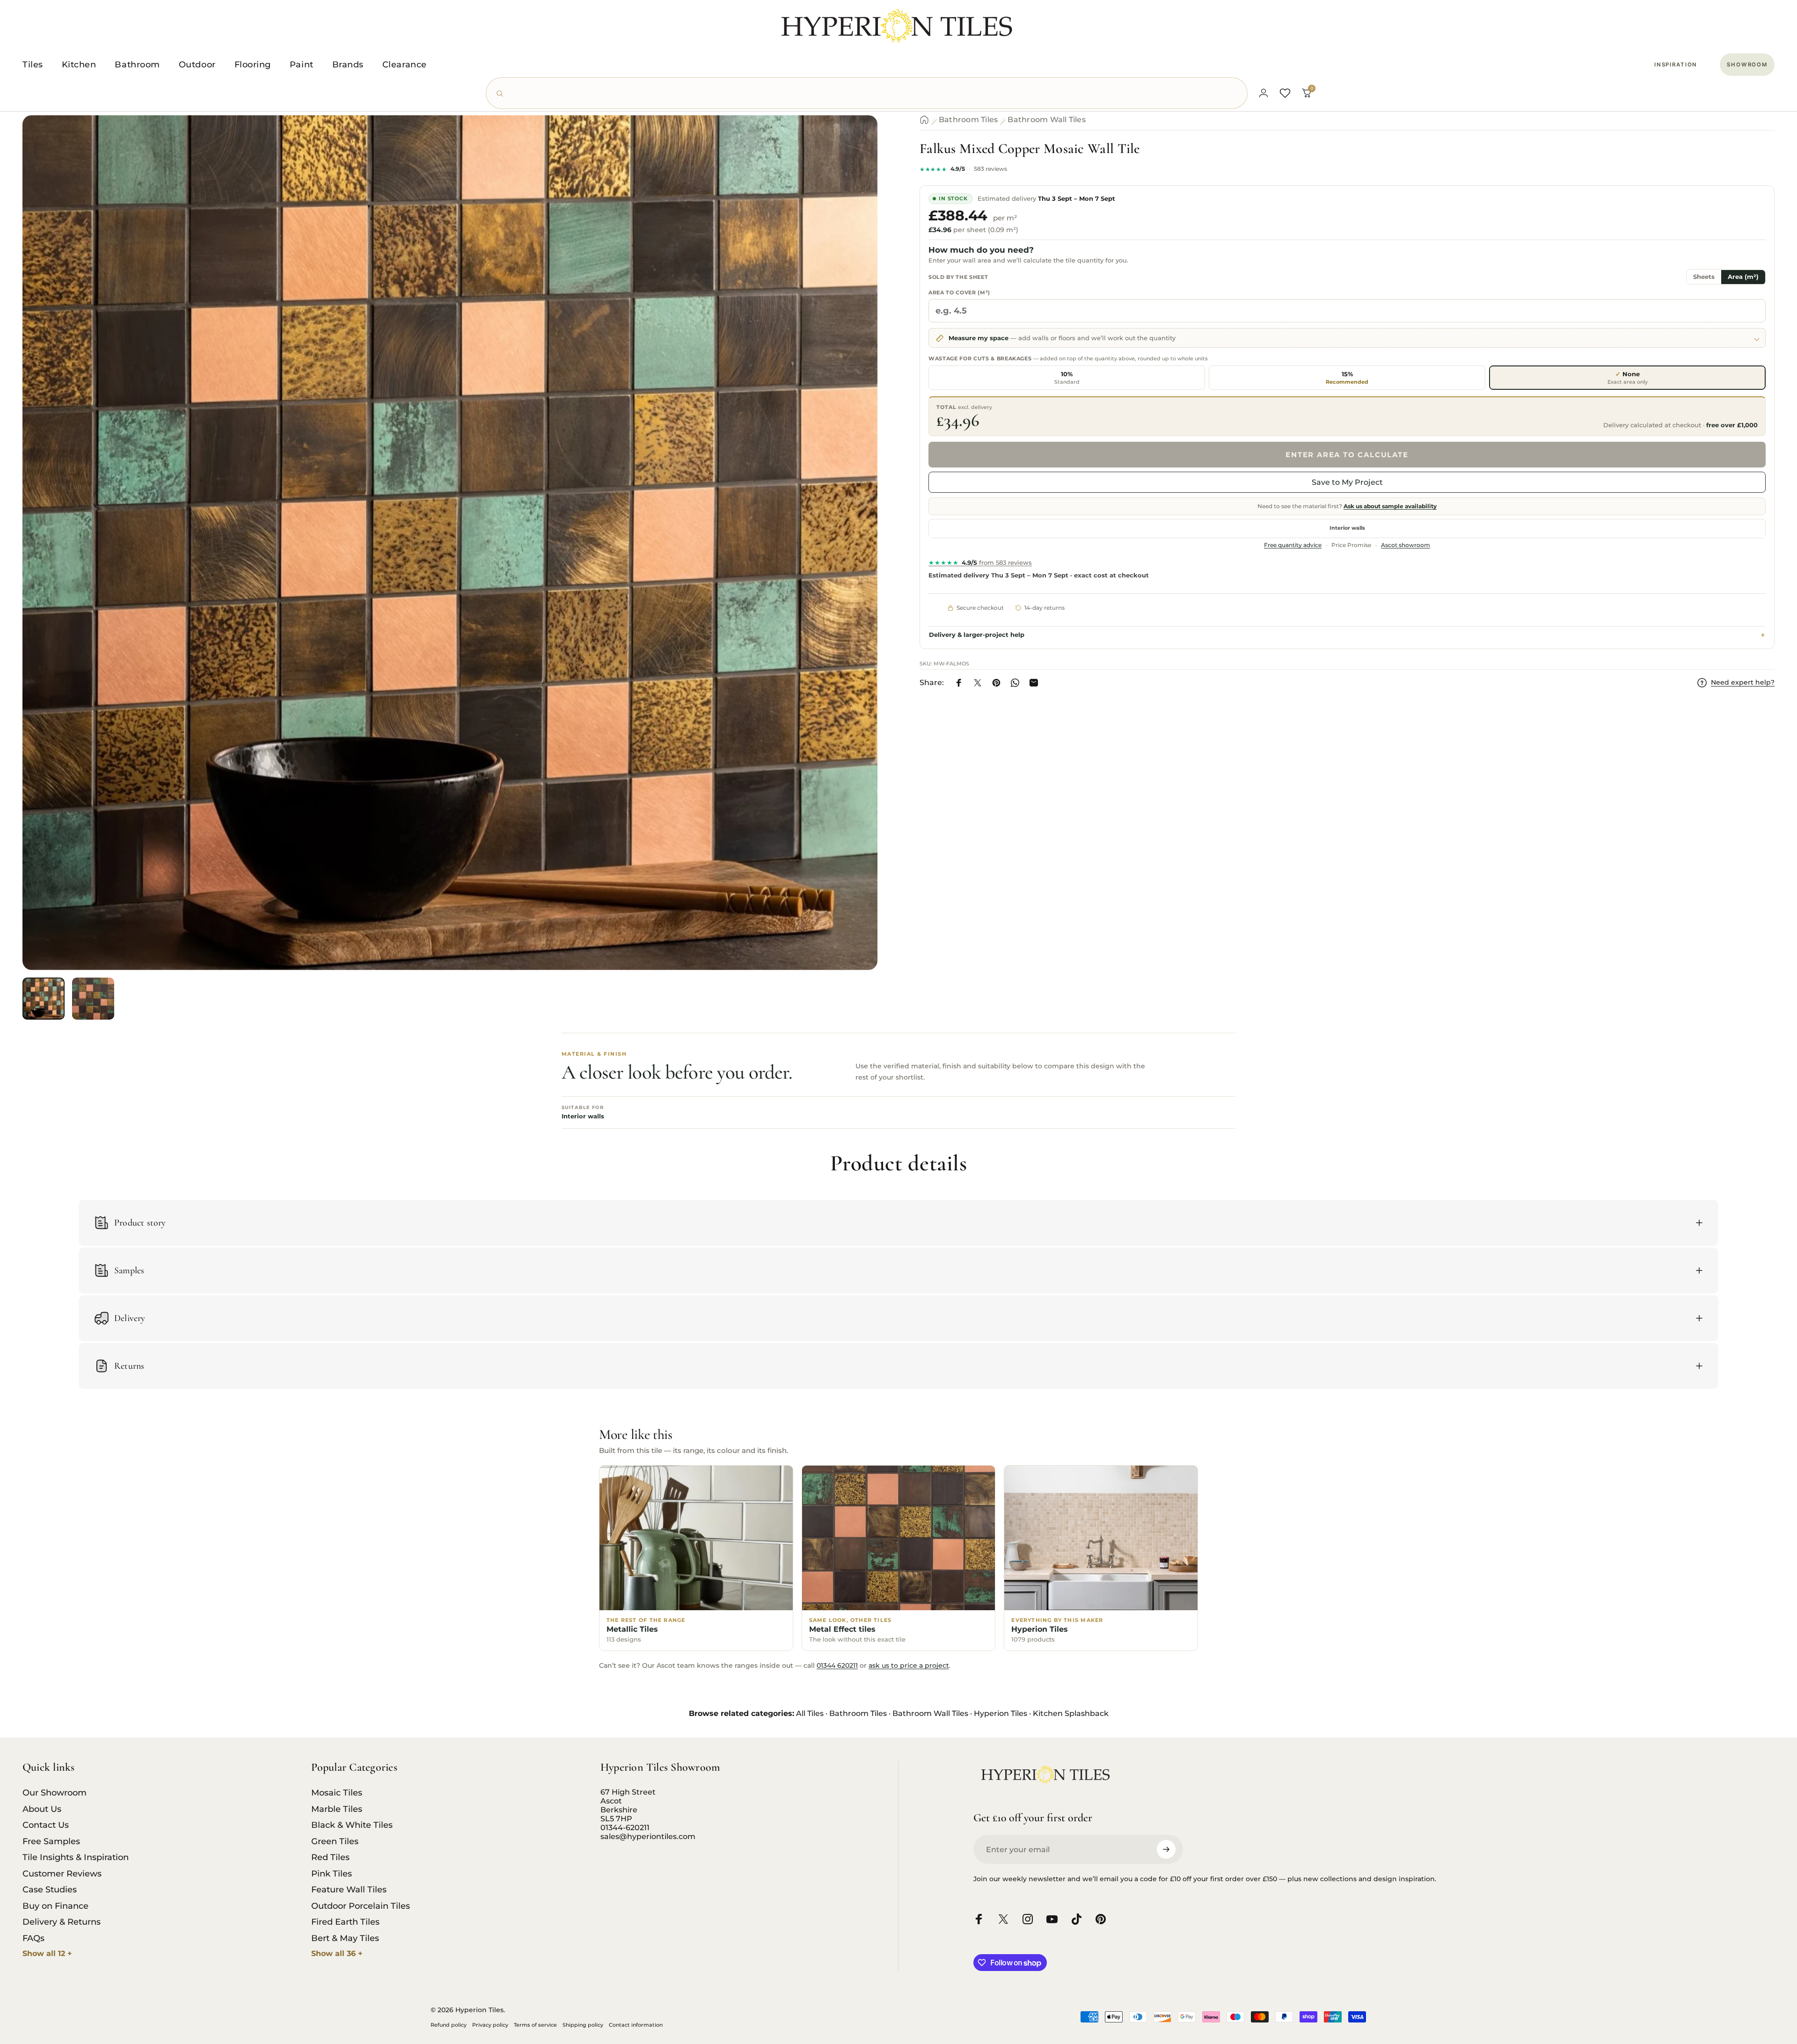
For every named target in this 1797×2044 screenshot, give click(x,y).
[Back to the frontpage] (924, 120)
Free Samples (51, 1841)
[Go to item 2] (93, 999)
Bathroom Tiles (968, 120)
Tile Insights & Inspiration (76, 1857)
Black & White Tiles (352, 1825)
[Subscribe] (1166, 1849)
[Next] (853, 565)
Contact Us (46, 1825)
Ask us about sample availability (1390, 507)
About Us (42, 1809)
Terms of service (535, 2025)
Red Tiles (330, 1857)
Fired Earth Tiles (345, 1922)
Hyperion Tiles (1001, 1713)
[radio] (1067, 378)
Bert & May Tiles (345, 1938)
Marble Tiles (337, 1809)
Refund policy (449, 2025)
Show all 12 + (47, 1953)
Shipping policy (583, 2025)
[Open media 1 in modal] (450, 543)
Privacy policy (490, 2025)
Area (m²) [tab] (1743, 277)
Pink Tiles (332, 1874)
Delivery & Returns (62, 1922)
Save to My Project (1347, 483)
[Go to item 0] (44, 999)
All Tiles (810, 1713)
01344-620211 (625, 1828)
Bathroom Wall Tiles (1047, 120)
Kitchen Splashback (1071, 1713)
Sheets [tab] (1704, 277)
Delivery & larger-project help (977, 635)
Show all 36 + (337, 1953)
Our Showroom (55, 1793)
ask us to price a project (909, 1665)
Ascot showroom (1406, 546)
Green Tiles (335, 1841)
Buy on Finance (55, 1906)
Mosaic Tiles (337, 1793)
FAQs (33, 1938)
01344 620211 (837, 1665)
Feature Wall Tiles (349, 1890)
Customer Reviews (62, 1874)
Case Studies (50, 1890)
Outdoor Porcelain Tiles (361, 1906)
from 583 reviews (980, 563)
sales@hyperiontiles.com (648, 1836)
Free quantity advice (1293, 546)
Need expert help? (1743, 683)
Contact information (636, 2025)
